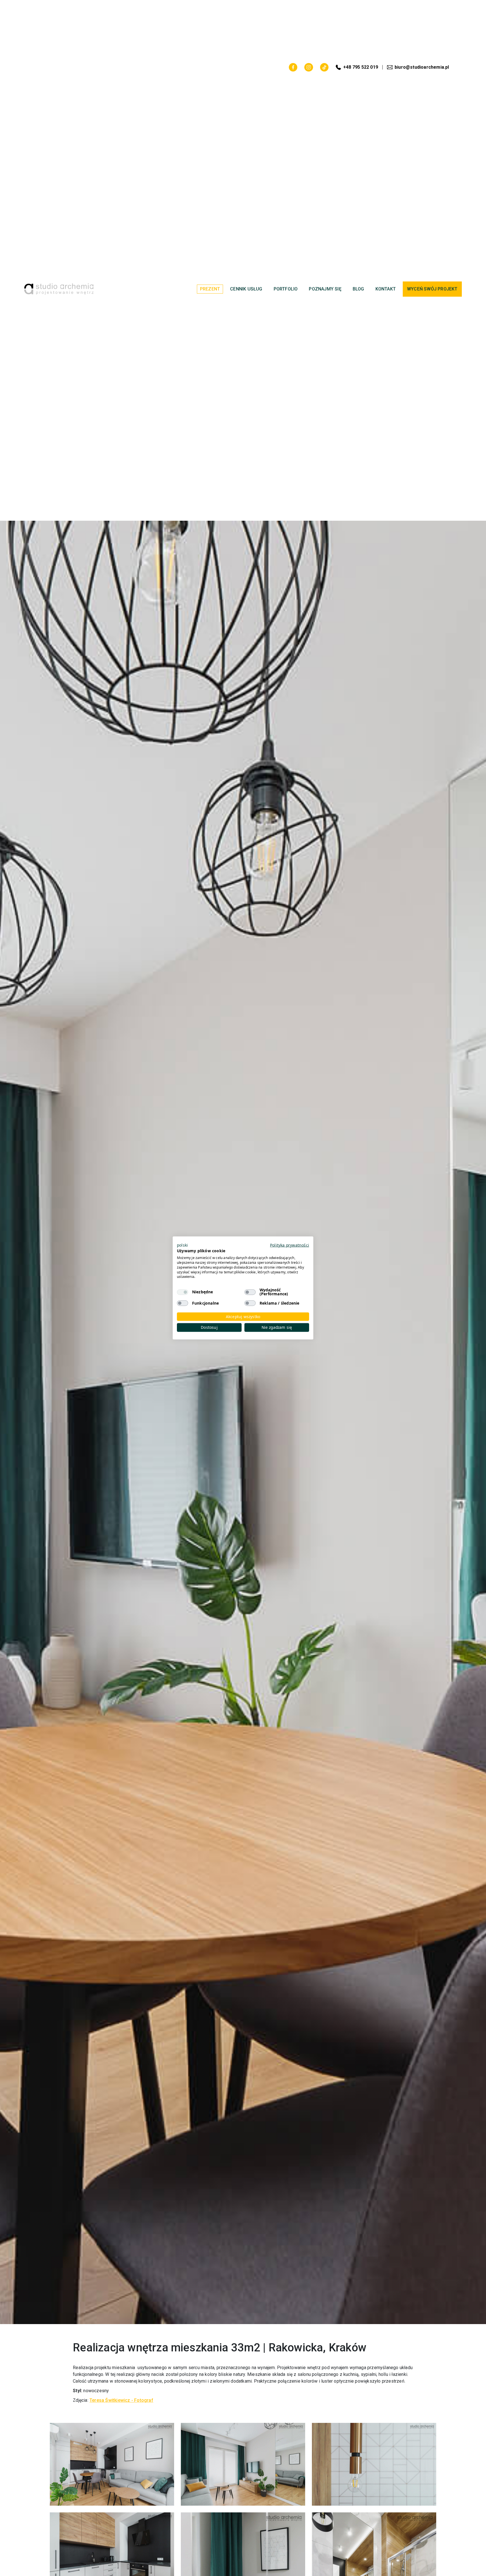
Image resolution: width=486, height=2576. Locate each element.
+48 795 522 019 (361, 67)
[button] (182, 1245)
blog (358, 289)
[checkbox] (183, 1292)
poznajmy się (325, 289)
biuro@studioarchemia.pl (422, 67)
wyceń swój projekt (432, 289)
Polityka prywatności (290, 1245)
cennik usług (246, 289)
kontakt (386, 289)
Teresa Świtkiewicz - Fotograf (121, 2400)
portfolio (286, 289)
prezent (210, 289)
